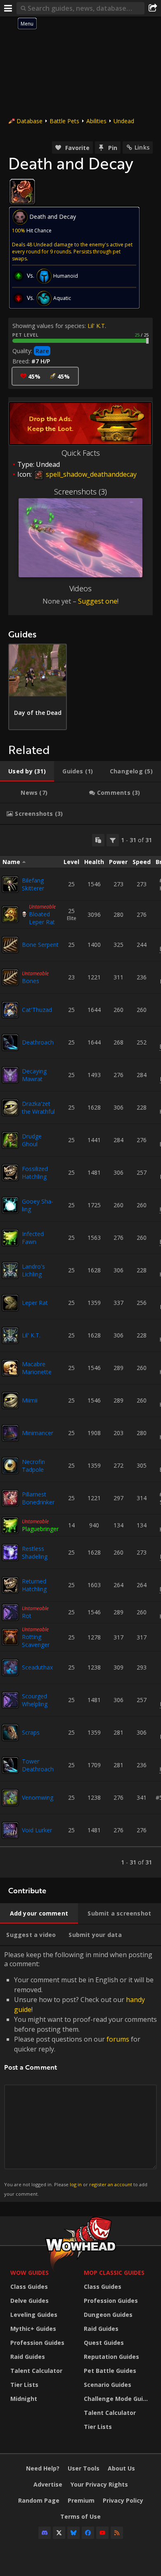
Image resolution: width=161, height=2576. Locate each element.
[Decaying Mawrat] (10, 1075)
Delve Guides (30, 2301)
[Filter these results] (113, 840)
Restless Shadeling (35, 1553)
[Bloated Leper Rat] (10, 914)
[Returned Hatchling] (10, 1585)
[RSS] (117, 2533)
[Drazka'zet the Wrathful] (10, 1108)
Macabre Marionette (37, 1368)
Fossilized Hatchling (35, 1173)
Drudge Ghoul (32, 1140)
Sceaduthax (37, 1667)
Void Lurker (37, 1830)
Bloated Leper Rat (42, 918)
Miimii (30, 1400)
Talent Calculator (36, 2371)
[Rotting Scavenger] (10, 1637)
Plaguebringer (40, 1529)
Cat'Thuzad (37, 1010)
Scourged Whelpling (35, 1700)
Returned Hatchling (34, 1585)
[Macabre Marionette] (10, 1368)
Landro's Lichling (33, 1270)
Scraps (31, 1732)
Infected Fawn (33, 1238)
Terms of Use (80, 2516)
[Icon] (22, 192)
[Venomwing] (10, 1798)
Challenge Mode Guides (118, 2399)
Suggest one (98, 601)
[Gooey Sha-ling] (10, 1205)
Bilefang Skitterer (33, 884)
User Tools (84, 2468)
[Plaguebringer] (10, 1525)
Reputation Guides (111, 2357)
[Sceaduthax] (10, 1667)
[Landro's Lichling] (10, 1270)
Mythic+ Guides (33, 2329)
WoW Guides (30, 2273)
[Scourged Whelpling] (10, 1700)
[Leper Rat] (10, 1303)
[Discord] (45, 2533)
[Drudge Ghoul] (10, 1140)
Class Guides (29, 2287)
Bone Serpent (40, 945)
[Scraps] (10, 1733)
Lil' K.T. (97, 326)
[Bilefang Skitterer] (10, 884)
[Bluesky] (73, 2533)
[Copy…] (98, 840)
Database (30, 121)
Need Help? (43, 2468)
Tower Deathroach (38, 1765)
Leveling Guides (34, 2315)
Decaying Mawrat (34, 1075)
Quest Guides (104, 2343)
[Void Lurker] (10, 1830)
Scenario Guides (108, 2385)
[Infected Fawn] (10, 1238)
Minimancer (38, 1433)
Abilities (96, 121)
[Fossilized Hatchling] (10, 1173)
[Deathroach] (10, 1042)
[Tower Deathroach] (10, 1765)
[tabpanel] (80, 1351)
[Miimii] (10, 1400)
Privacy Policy (123, 2500)
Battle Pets (64, 121)
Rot (27, 1616)
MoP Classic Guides (114, 2273)
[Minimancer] (10, 1433)
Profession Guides (37, 2343)
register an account (111, 2184)
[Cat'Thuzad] (10, 1010)
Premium (81, 2500)
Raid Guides (28, 2357)
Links (142, 147)
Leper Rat (35, 1303)
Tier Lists (24, 2385)
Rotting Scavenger (36, 1641)
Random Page (39, 2500)
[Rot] (10, 1612)
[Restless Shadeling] (10, 1553)
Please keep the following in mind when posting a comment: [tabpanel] (80, 2074)
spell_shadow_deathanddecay (90, 474)
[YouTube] (102, 2533)
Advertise (48, 2484)
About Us (121, 2468)
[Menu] (8, 8)
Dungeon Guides (108, 2315)
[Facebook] (88, 2533)
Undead (124, 121)
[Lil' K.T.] (10, 1335)
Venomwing (38, 1797)
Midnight (24, 2399)
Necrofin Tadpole (33, 1466)
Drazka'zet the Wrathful (38, 1108)
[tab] (27, 771)
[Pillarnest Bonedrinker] (10, 1498)
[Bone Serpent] (10, 945)
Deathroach (38, 1042)
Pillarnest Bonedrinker (38, 1498)
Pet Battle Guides (110, 2371)
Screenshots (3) (80, 492)
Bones (31, 981)
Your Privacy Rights (99, 2484)
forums (118, 2039)
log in (76, 2184)
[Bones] (10, 977)
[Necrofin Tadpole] (10, 1466)
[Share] (153, 8)
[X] (59, 2533)
